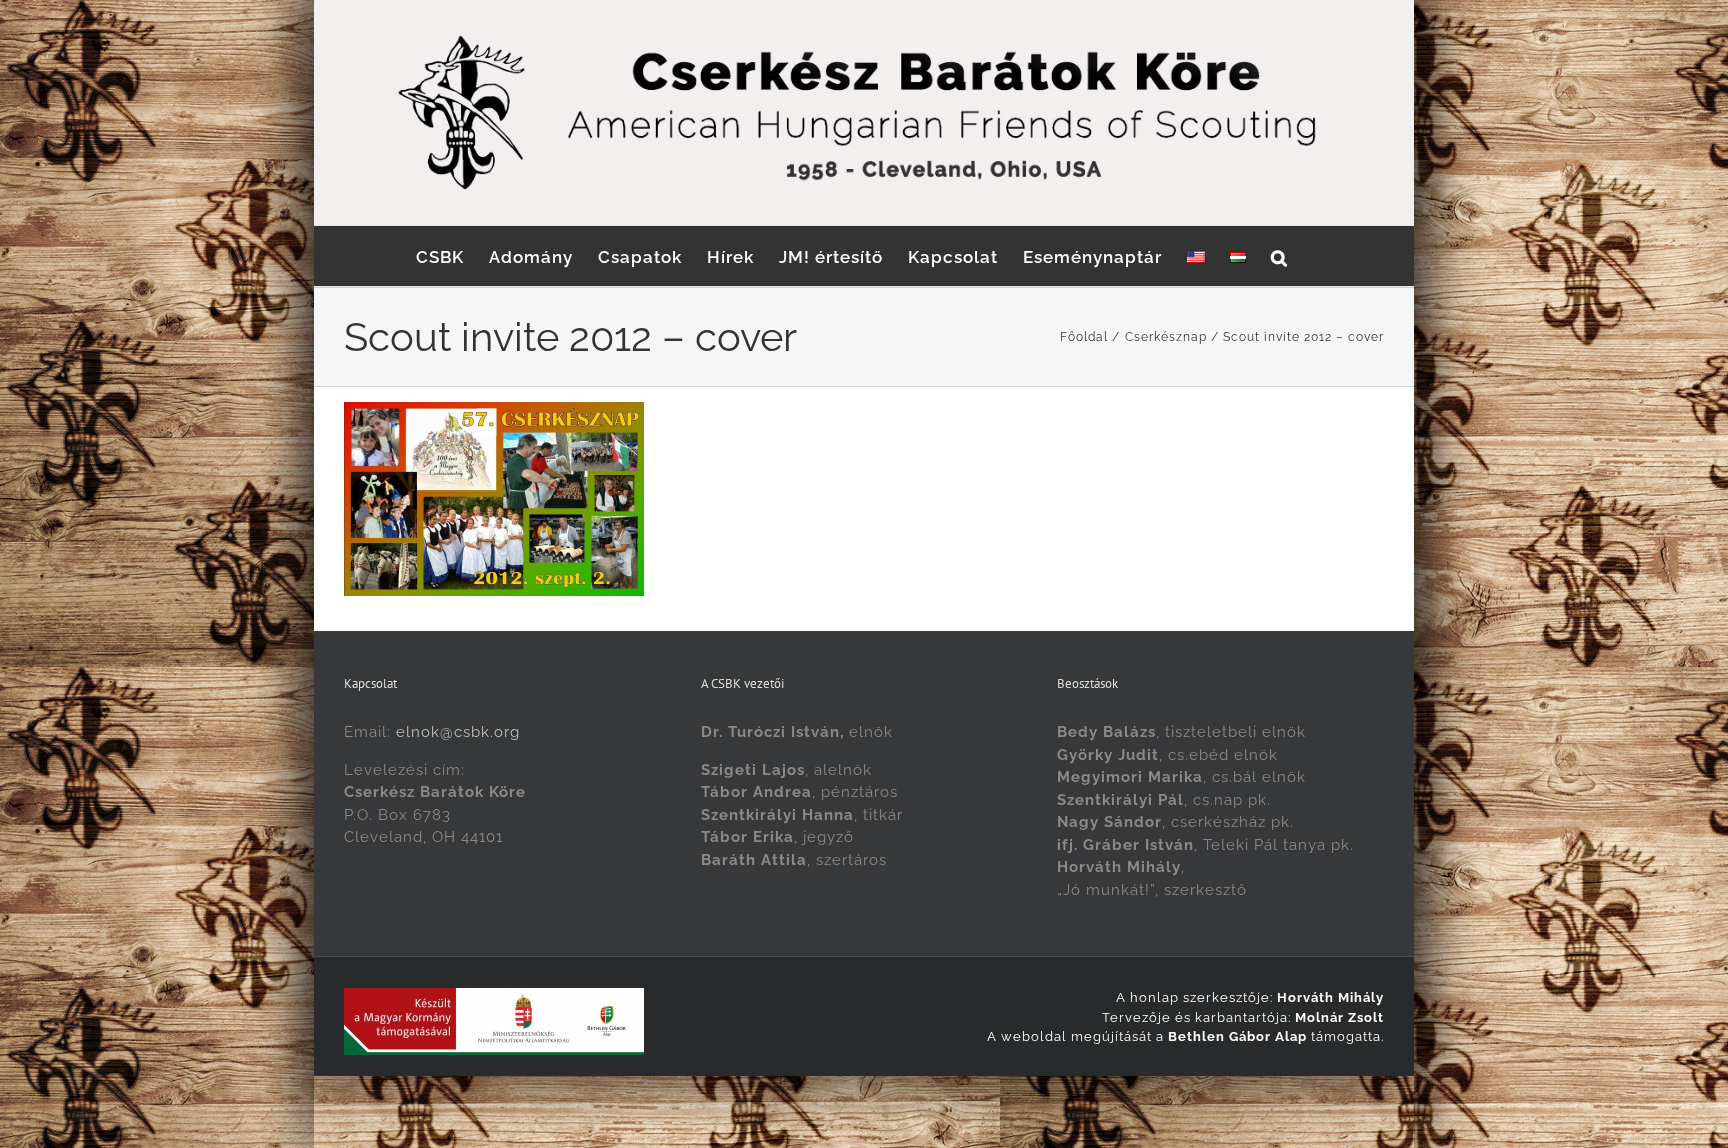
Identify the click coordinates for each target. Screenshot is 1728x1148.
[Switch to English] (1196, 256)
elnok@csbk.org (458, 732)
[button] (1279, 256)
